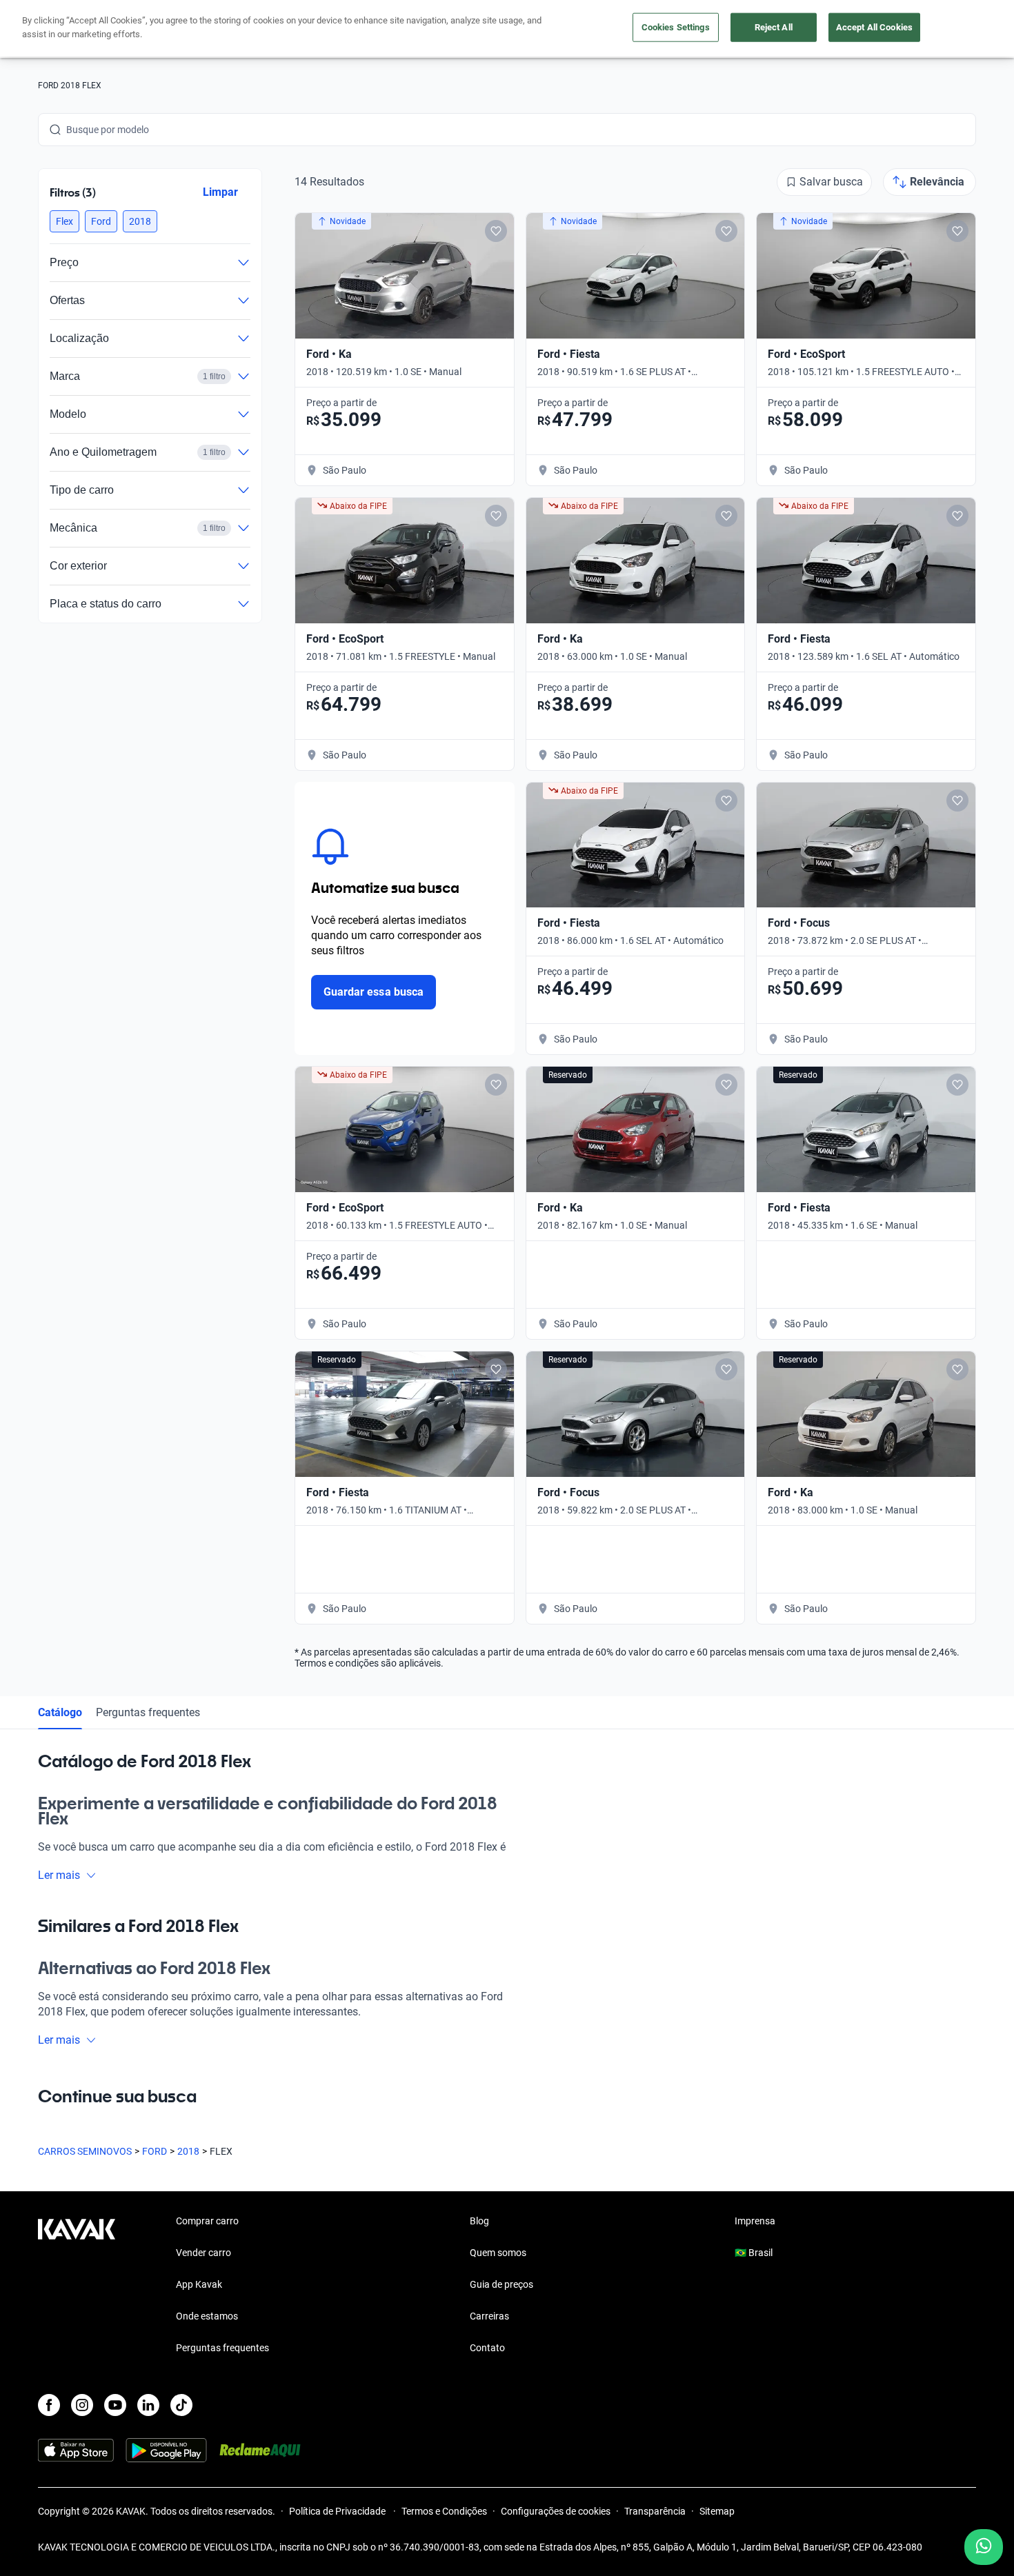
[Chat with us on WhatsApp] (984, 2547)
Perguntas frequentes (148, 1712)
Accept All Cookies (874, 27)
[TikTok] (181, 2405)
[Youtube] (115, 2405)
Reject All (774, 27)
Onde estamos (207, 2316)
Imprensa (755, 2221)
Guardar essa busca (374, 992)
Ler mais (59, 1875)
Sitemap (717, 2511)
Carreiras (489, 2316)
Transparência (655, 2511)
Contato (487, 2348)
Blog (479, 2221)
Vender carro (203, 2253)
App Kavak (199, 2284)
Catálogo (60, 1712)
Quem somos (498, 2253)
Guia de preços (501, 2284)
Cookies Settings (676, 27)
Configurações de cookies (556, 2511)
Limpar (220, 192)
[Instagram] (82, 2405)
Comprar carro (207, 2221)
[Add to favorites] (496, 231)
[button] (64, 221)
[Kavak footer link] (77, 2286)
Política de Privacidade (338, 2511)
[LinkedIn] (148, 2405)
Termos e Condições (444, 2511)
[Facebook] (49, 2405)
